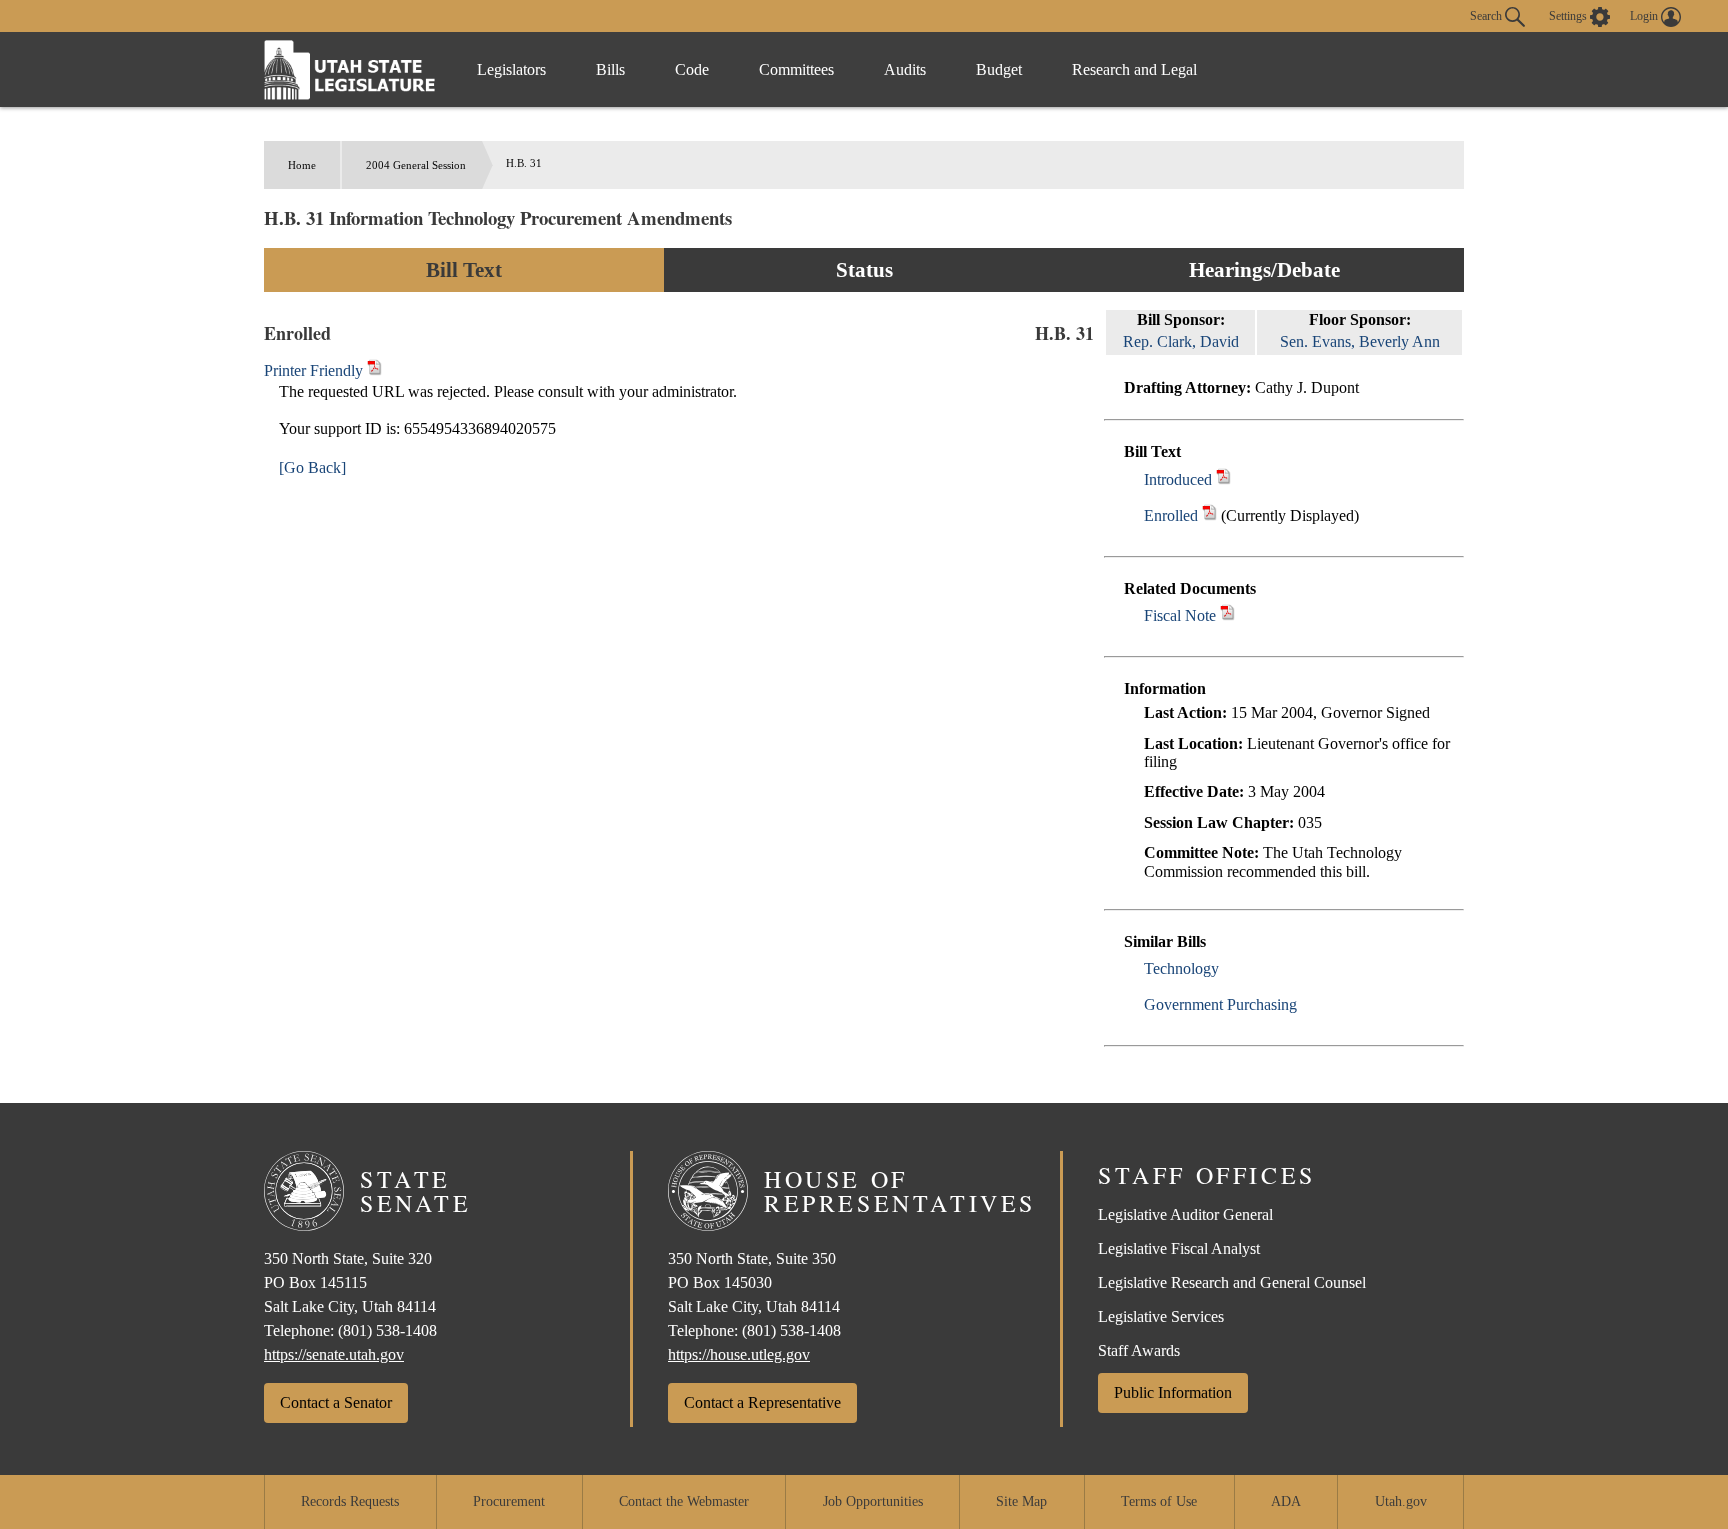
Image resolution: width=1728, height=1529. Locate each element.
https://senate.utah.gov (334, 1354)
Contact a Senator (336, 1402)
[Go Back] (312, 467)
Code (692, 69)
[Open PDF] (1223, 479)
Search (1487, 15)
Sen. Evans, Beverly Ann (1360, 341)
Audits (905, 69)
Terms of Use (1159, 1501)
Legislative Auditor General (1185, 1214)
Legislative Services (1161, 1316)
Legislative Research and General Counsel (1232, 1282)
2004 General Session (416, 165)
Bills (610, 69)
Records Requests (350, 1501)
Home (302, 165)
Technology (1181, 968)
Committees (796, 69)
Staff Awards (1139, 1350)
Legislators (511, 69)
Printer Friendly (315, 370)
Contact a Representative (762, 1402)
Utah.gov (1401, 1501)
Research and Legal (1134, 69)
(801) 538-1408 (387, 1330)
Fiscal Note (1180, 615)
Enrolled (1171, 515)
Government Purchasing (1220, 1004)
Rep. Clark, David (1181, 341)
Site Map (1021, 1501)
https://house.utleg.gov (739, 1354)
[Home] (350, 69)
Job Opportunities (873, 1501)
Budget (999, 69)
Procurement (509, 1501)
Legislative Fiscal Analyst (1179, 1248)
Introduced (1178, 479)
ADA (1286, 1501)
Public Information (1173, 1392)
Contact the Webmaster (684, 1501)
